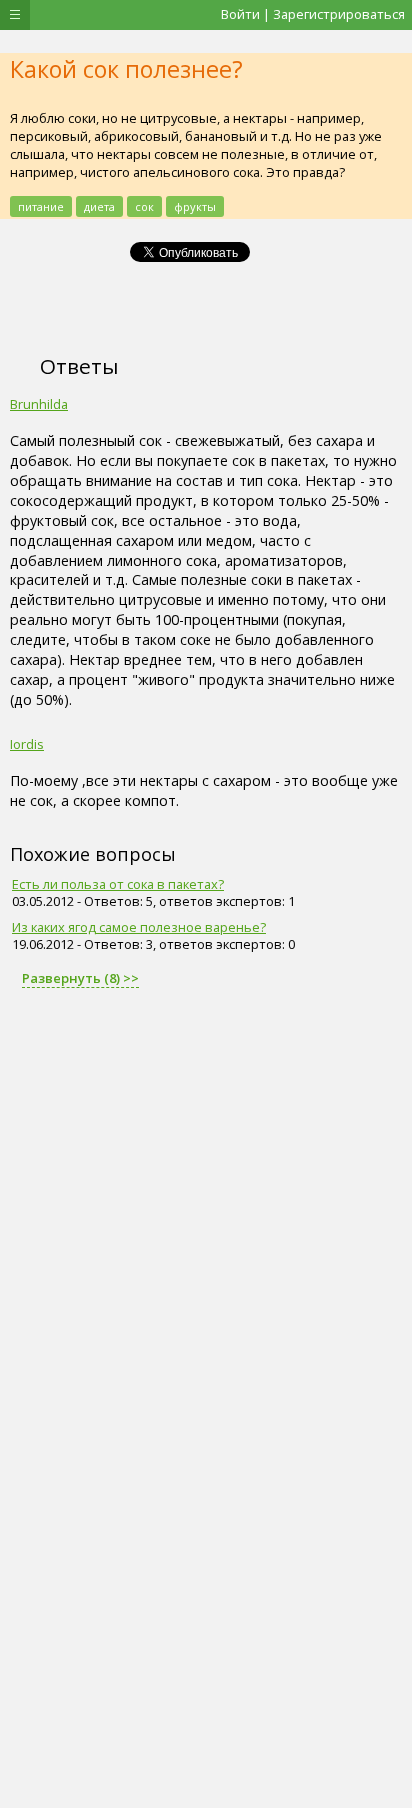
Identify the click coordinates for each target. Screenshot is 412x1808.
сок (144, 206)
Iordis (27, 744)
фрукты (195, 206)
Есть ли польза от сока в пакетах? (118, 884)
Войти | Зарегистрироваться (313, 14)
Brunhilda (39, 404)
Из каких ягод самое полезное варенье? (139, 927)
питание (41, 206)
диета (99, 206)
